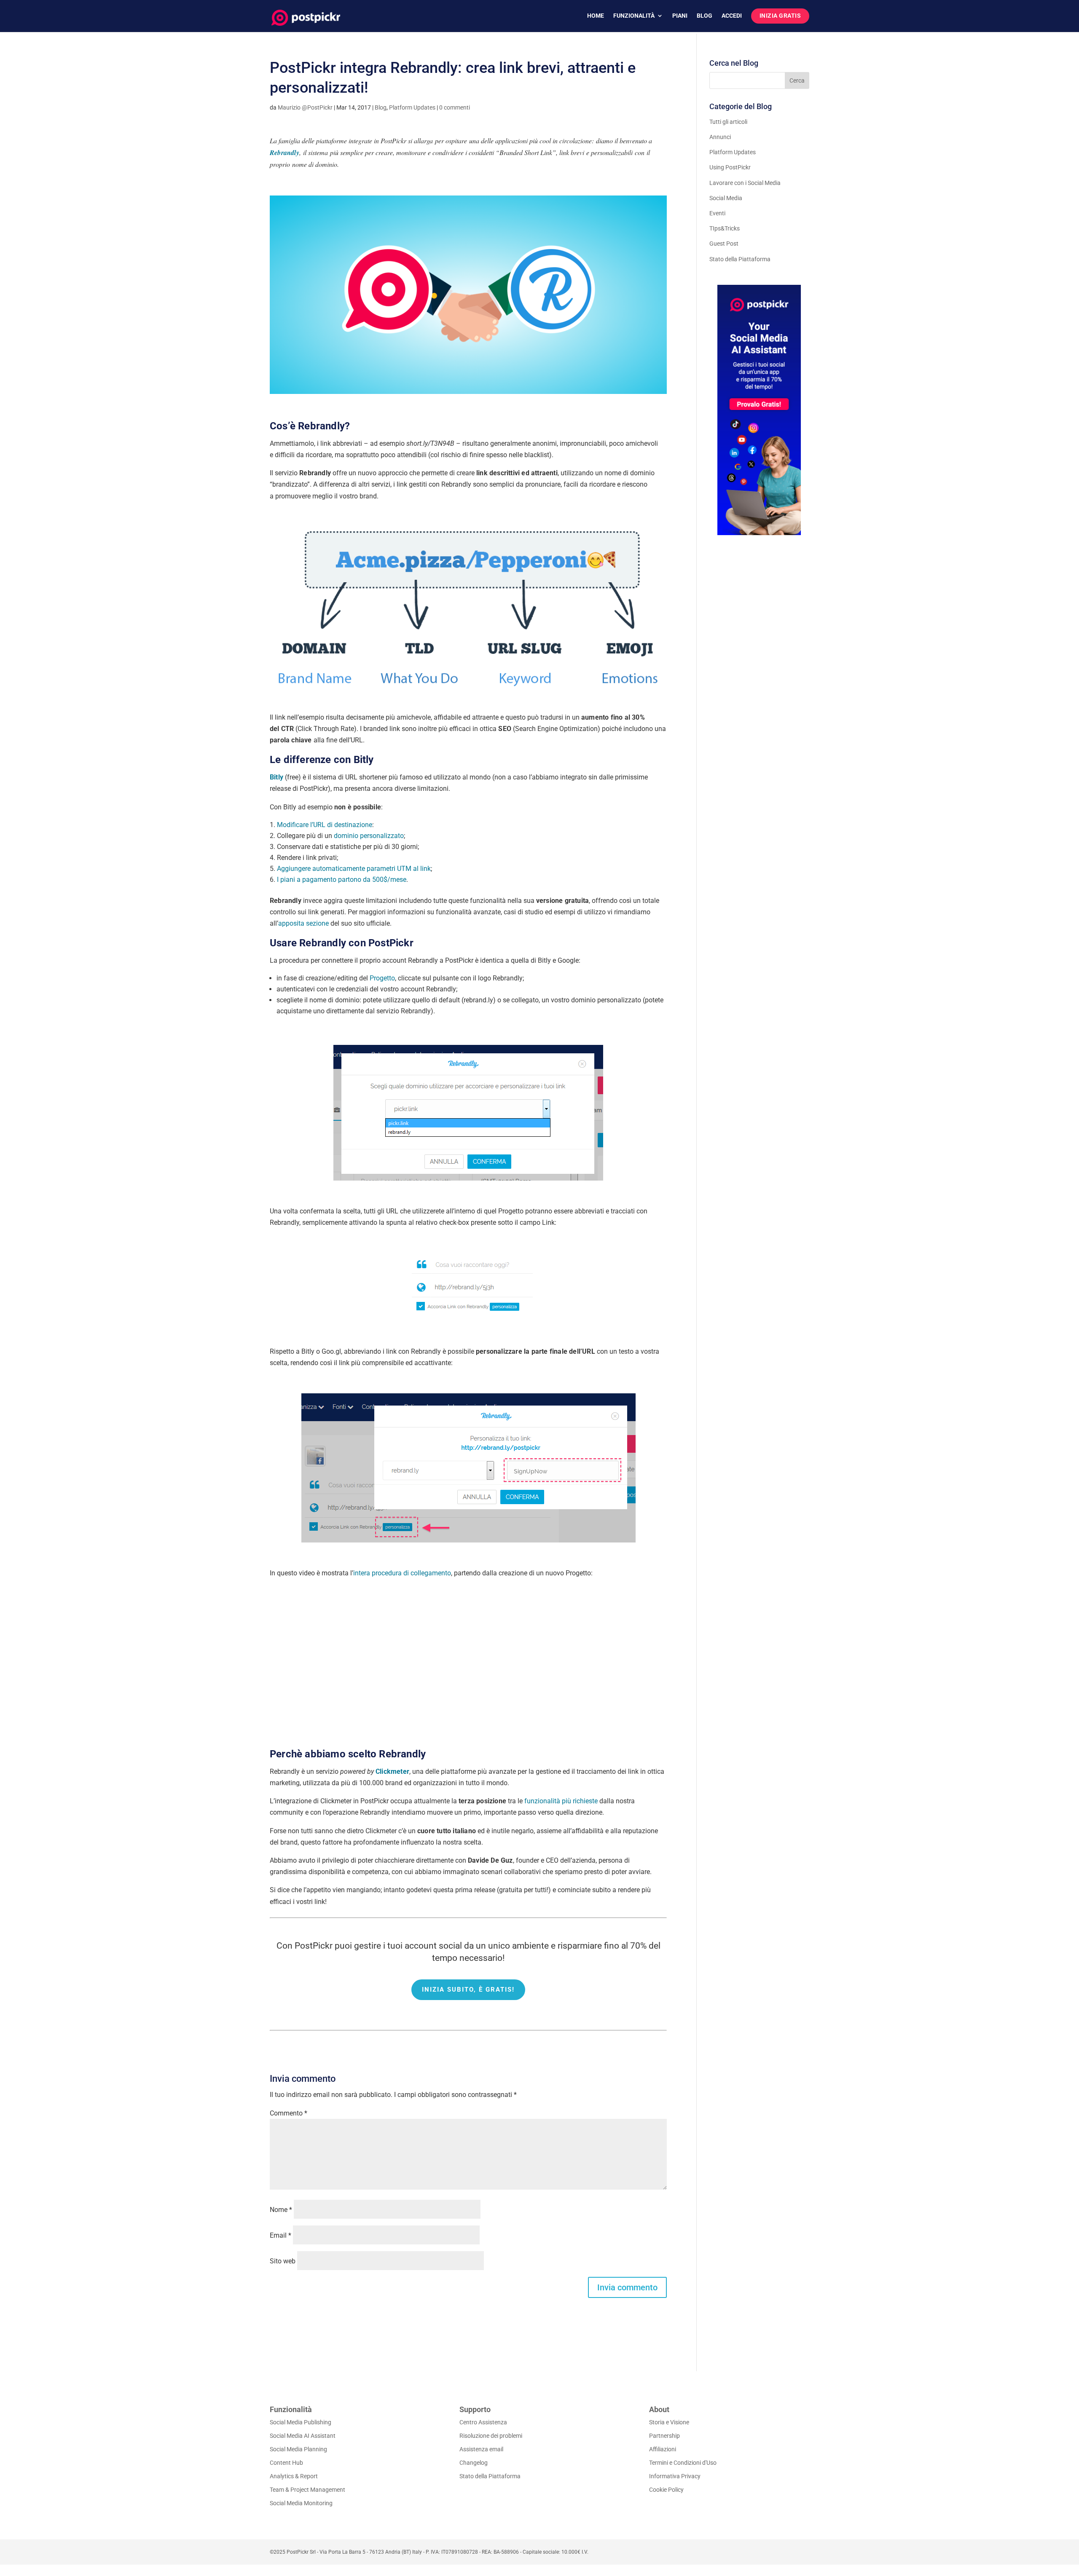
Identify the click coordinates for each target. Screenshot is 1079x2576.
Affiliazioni (663, 2449)
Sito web (283, 2261)
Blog (381, 107)
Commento (289, 2113)
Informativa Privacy (675, 2476)
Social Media (726, 198)
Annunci (720, 137)
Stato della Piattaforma (740, 259)
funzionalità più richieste (561, 1801)
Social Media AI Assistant (303, 2436)
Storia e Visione (669, 2422)
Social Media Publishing (301, 2422)
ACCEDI (732, 16)
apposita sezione (303, 923)
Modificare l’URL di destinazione (325, 825)
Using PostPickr (730, 167)
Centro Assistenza (483, 2422)
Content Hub (286, 2463)
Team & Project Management (307, 2490)
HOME (596, 16)
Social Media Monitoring (301, 2503)
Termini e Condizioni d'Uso (683, 2463)
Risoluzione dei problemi (491, 2436)
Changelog (474, 2463)
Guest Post (724, 244)
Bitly (276, 777)
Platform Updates (412, 107)
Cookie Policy (666, 2490)
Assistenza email (481, 2449)
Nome (281, 2210)
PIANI (680, 16)
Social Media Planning (298, 2449)
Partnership (664, 2436)
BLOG (705, 16)
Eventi (717, 213)
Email (280, 2235)
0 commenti (455, 107)
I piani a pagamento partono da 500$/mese (342, 880)
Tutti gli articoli (728, 122)
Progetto (382, 978)
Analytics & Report (294, 2476)
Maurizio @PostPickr (305, 107)
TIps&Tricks (725, 228)
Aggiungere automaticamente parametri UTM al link (354, 869)
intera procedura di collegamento (402, 1573)
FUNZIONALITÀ (634, 16)
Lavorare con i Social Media (745, 183)
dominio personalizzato (369, 836)
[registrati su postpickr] (759, 410)
